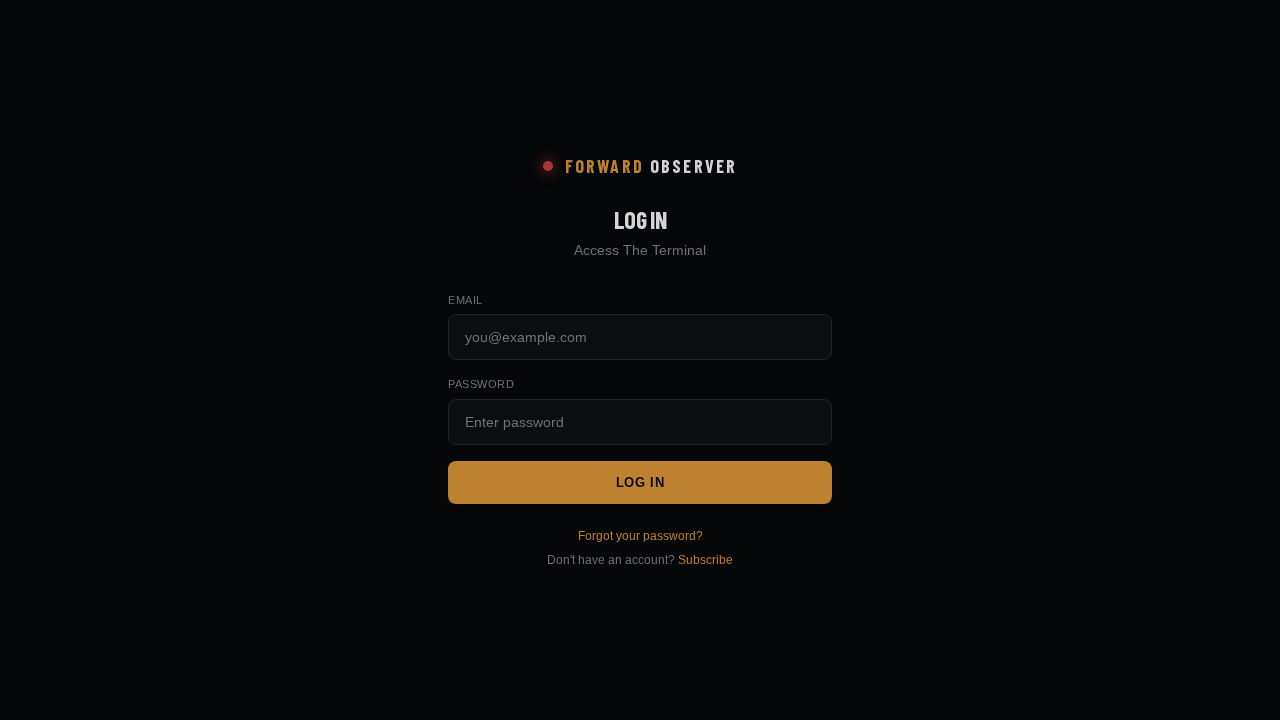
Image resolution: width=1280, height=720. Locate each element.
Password (481, 384)
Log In (640, 482)
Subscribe (705, 560)
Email (465, 300)
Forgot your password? (640, 536)
